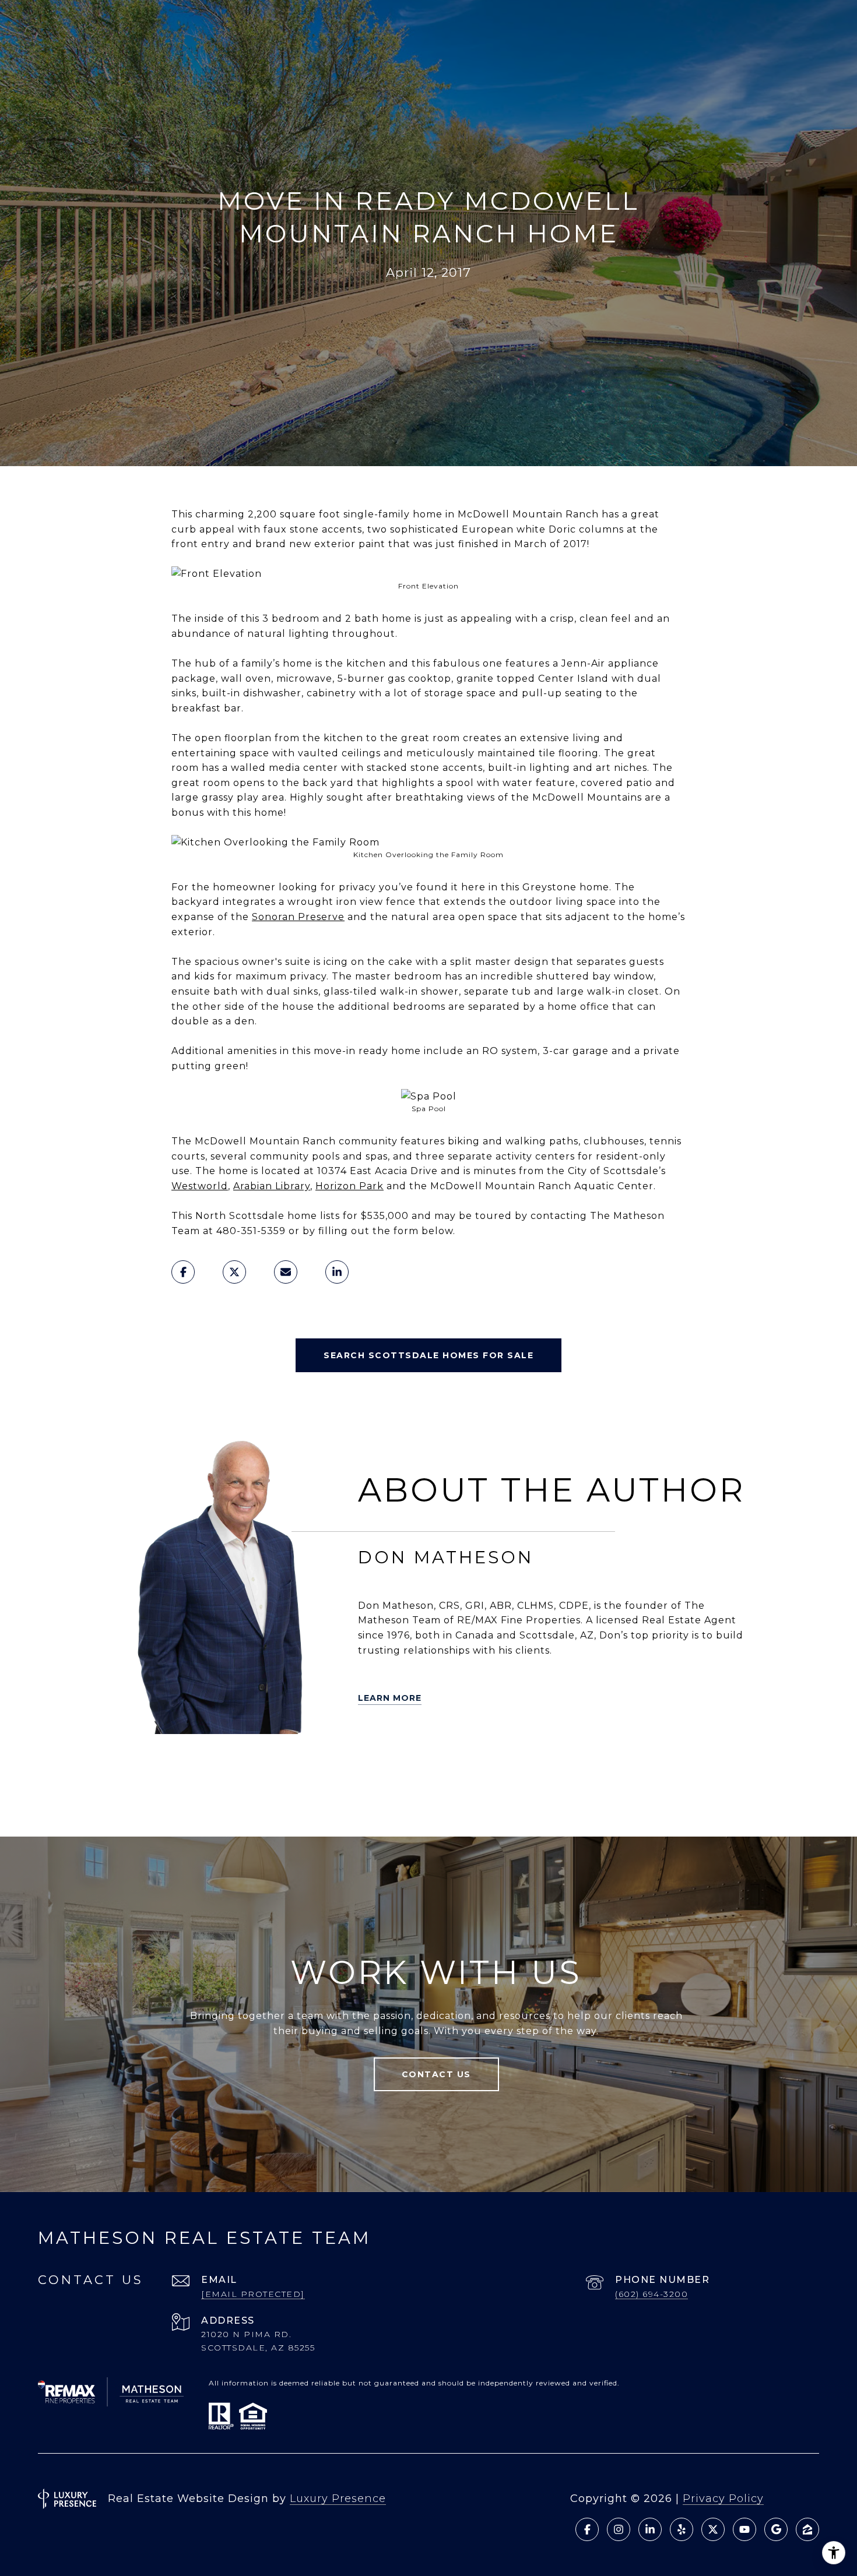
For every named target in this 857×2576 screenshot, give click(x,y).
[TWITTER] (125, 1764)
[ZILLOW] (190, 1764)
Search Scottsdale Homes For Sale (428, 1355)
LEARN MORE (390, 1698)
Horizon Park (350, 1186)
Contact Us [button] (436, 2074)
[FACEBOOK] (255, 1764)
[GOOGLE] (206, 1797)
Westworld (200, 1186)
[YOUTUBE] (288, 1764)
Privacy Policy (723, 2499)
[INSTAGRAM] (321, 1764)
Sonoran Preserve (298, 917)
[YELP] (157, 1764)
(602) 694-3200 (651, 2294)
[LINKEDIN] (223, 1764)
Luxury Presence (338, 2499)
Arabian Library (272, 1186)
